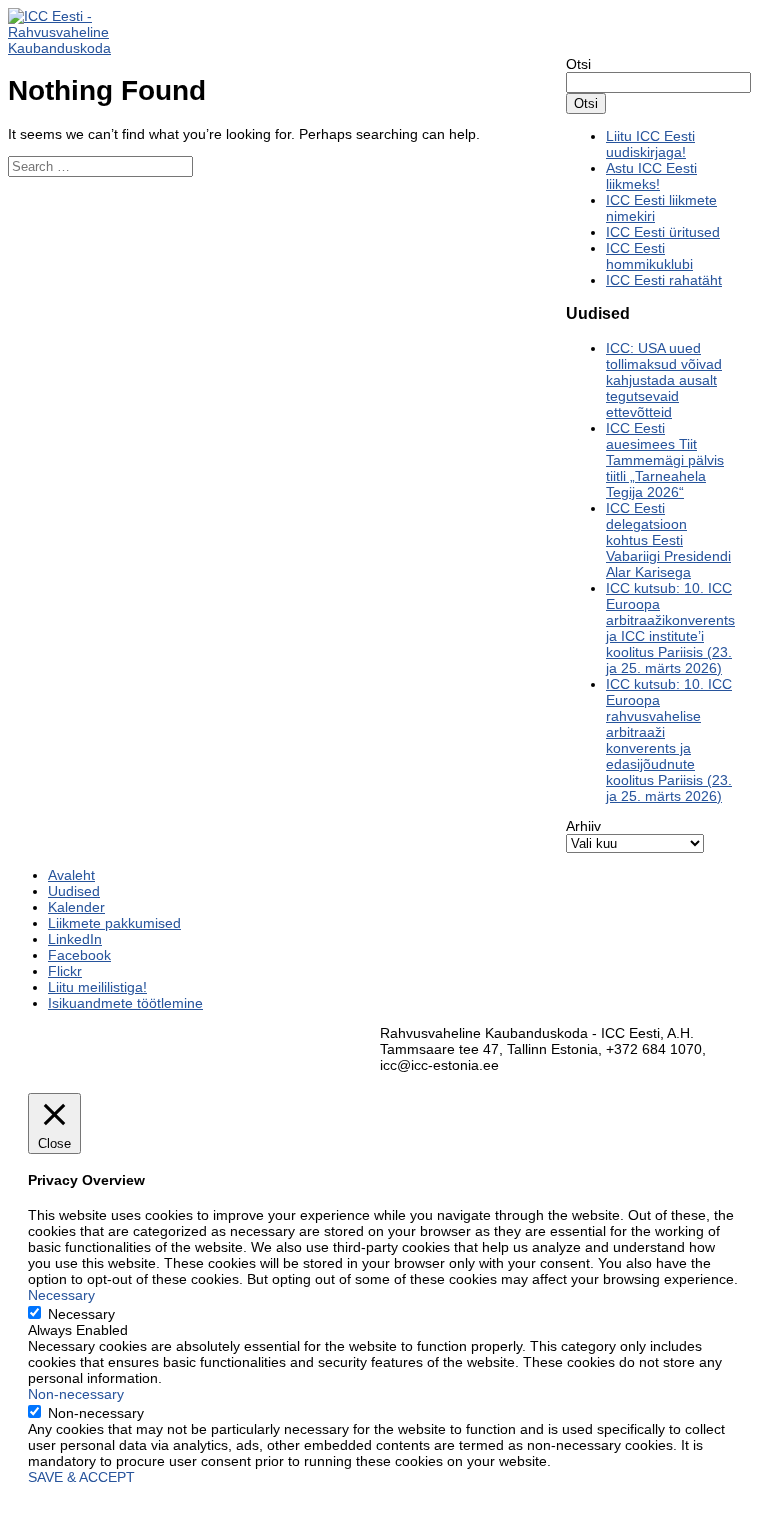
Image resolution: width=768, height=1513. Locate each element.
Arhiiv (583, 826)
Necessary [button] (61, 1295)
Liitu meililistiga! (97, 987)
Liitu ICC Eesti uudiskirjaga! (650, 144)
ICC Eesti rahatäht (664, 280)
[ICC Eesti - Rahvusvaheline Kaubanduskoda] (73, 48)
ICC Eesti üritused (663, 232)
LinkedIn (75, 939)
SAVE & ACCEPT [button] (81, 1477)
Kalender (76, 907)
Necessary (81, 1314)
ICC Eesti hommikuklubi (649, 256)
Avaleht (71, 875)
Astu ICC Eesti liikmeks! (651, 176)
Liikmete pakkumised (114, 923)
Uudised (74, 891)
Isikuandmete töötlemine (125, 1003)
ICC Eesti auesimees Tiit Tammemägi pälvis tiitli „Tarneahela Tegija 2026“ (665, 460)
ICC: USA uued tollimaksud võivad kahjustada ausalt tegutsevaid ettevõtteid (664, 380)
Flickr (65, 971)
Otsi (578, 64)
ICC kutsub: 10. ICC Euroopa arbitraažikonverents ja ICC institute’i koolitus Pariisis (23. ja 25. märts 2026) (670, 628)
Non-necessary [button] (76, 1394)
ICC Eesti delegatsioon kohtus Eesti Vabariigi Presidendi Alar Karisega (668, 540)
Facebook (79, 955)
